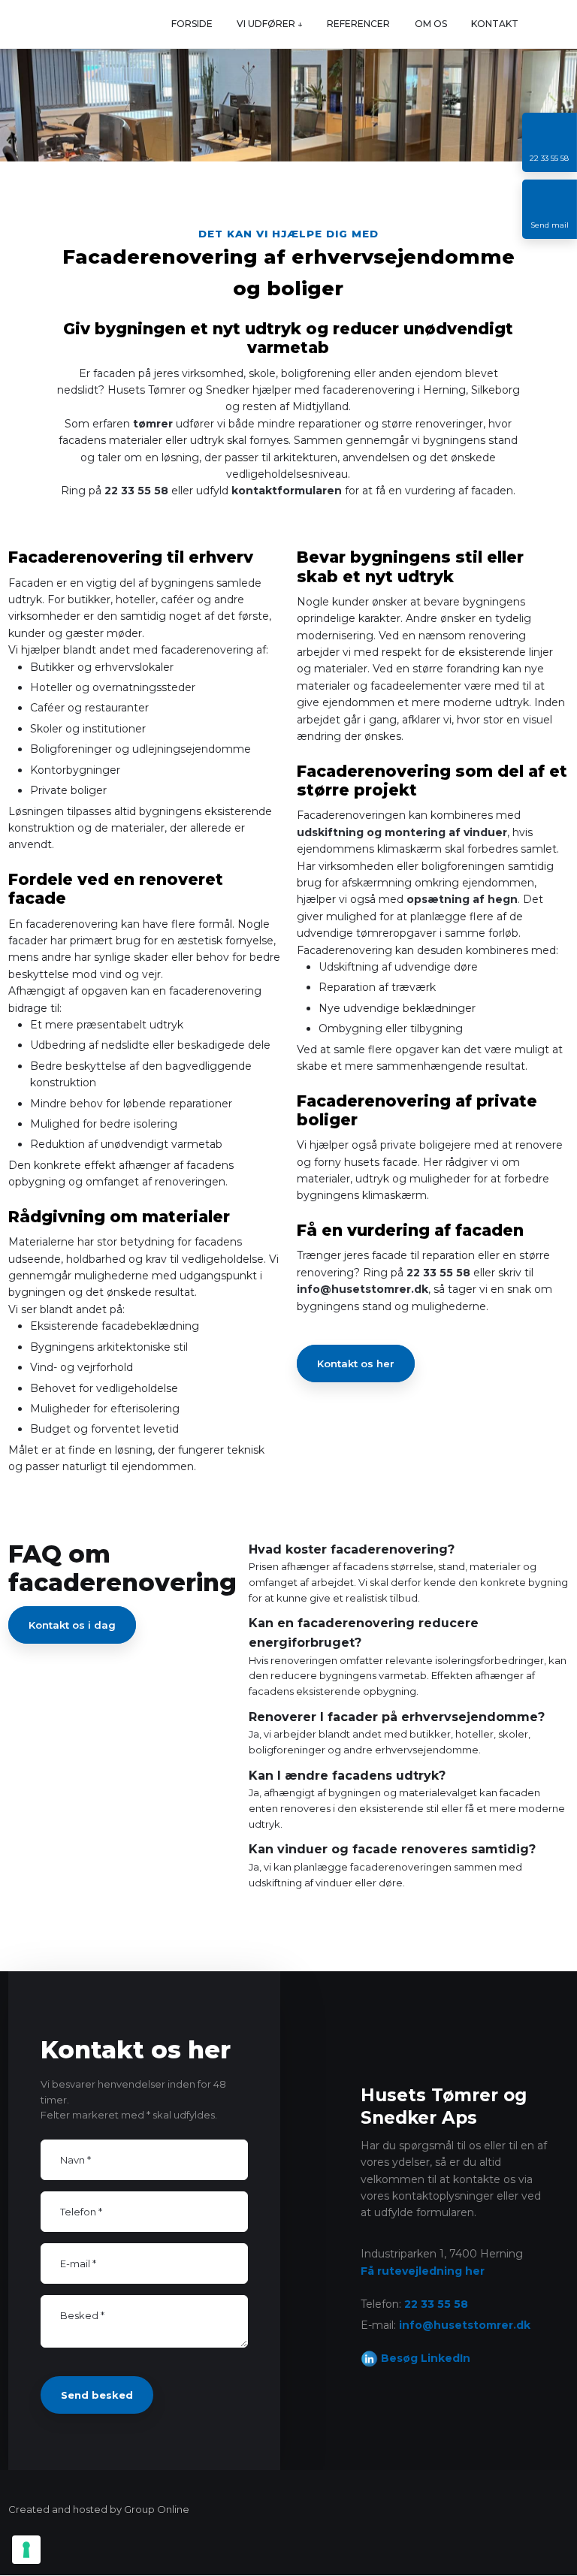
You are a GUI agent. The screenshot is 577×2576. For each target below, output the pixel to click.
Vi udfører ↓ (270, 24)
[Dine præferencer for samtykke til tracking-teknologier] (26, 2550)
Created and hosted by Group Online (99, 2509)
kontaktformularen (287, 491)
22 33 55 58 (136, 491)
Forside (192, 24)
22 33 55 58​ (436, 2304)
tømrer (153, 424)
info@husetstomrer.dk (363, 1289)
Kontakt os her (356, 1363)
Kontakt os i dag (72, 1625)
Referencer (358, 24)
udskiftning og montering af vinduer (402, 832)
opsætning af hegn (462, 899)
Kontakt (495, 24)
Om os (431, 24)
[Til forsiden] (25, 24)
